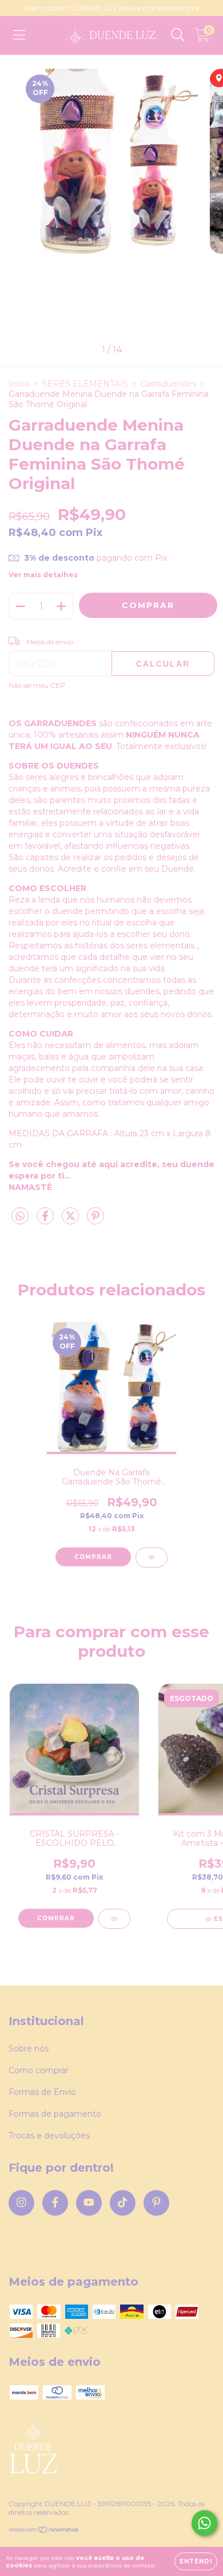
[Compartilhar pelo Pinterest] (95, 1220)
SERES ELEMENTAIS (85, 384)
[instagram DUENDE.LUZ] (21, 2203)
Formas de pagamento (55, 2114)
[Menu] (19, 35)
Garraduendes (168, 384)
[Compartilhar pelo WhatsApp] (20, 1216)
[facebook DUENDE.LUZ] (55, 2203)
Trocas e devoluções (49, 2136)
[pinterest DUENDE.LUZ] (156, 2203)
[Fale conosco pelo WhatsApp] (204, 2523)
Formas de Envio (42, 2092)
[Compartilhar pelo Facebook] (46, 1220)
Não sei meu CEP (37, 685)
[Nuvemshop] (44, 2531)
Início (19, 384)
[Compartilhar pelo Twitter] (71, 1220)
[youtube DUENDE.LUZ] (89, 2203)
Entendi (196, 2561)
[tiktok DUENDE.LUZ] (123, 2203)
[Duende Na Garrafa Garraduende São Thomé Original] (152, 1557)
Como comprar (39, 2070)
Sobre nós (29, 2049)
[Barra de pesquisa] (178, 35)
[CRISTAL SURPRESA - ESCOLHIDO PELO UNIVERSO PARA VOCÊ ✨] (114, 1919)
